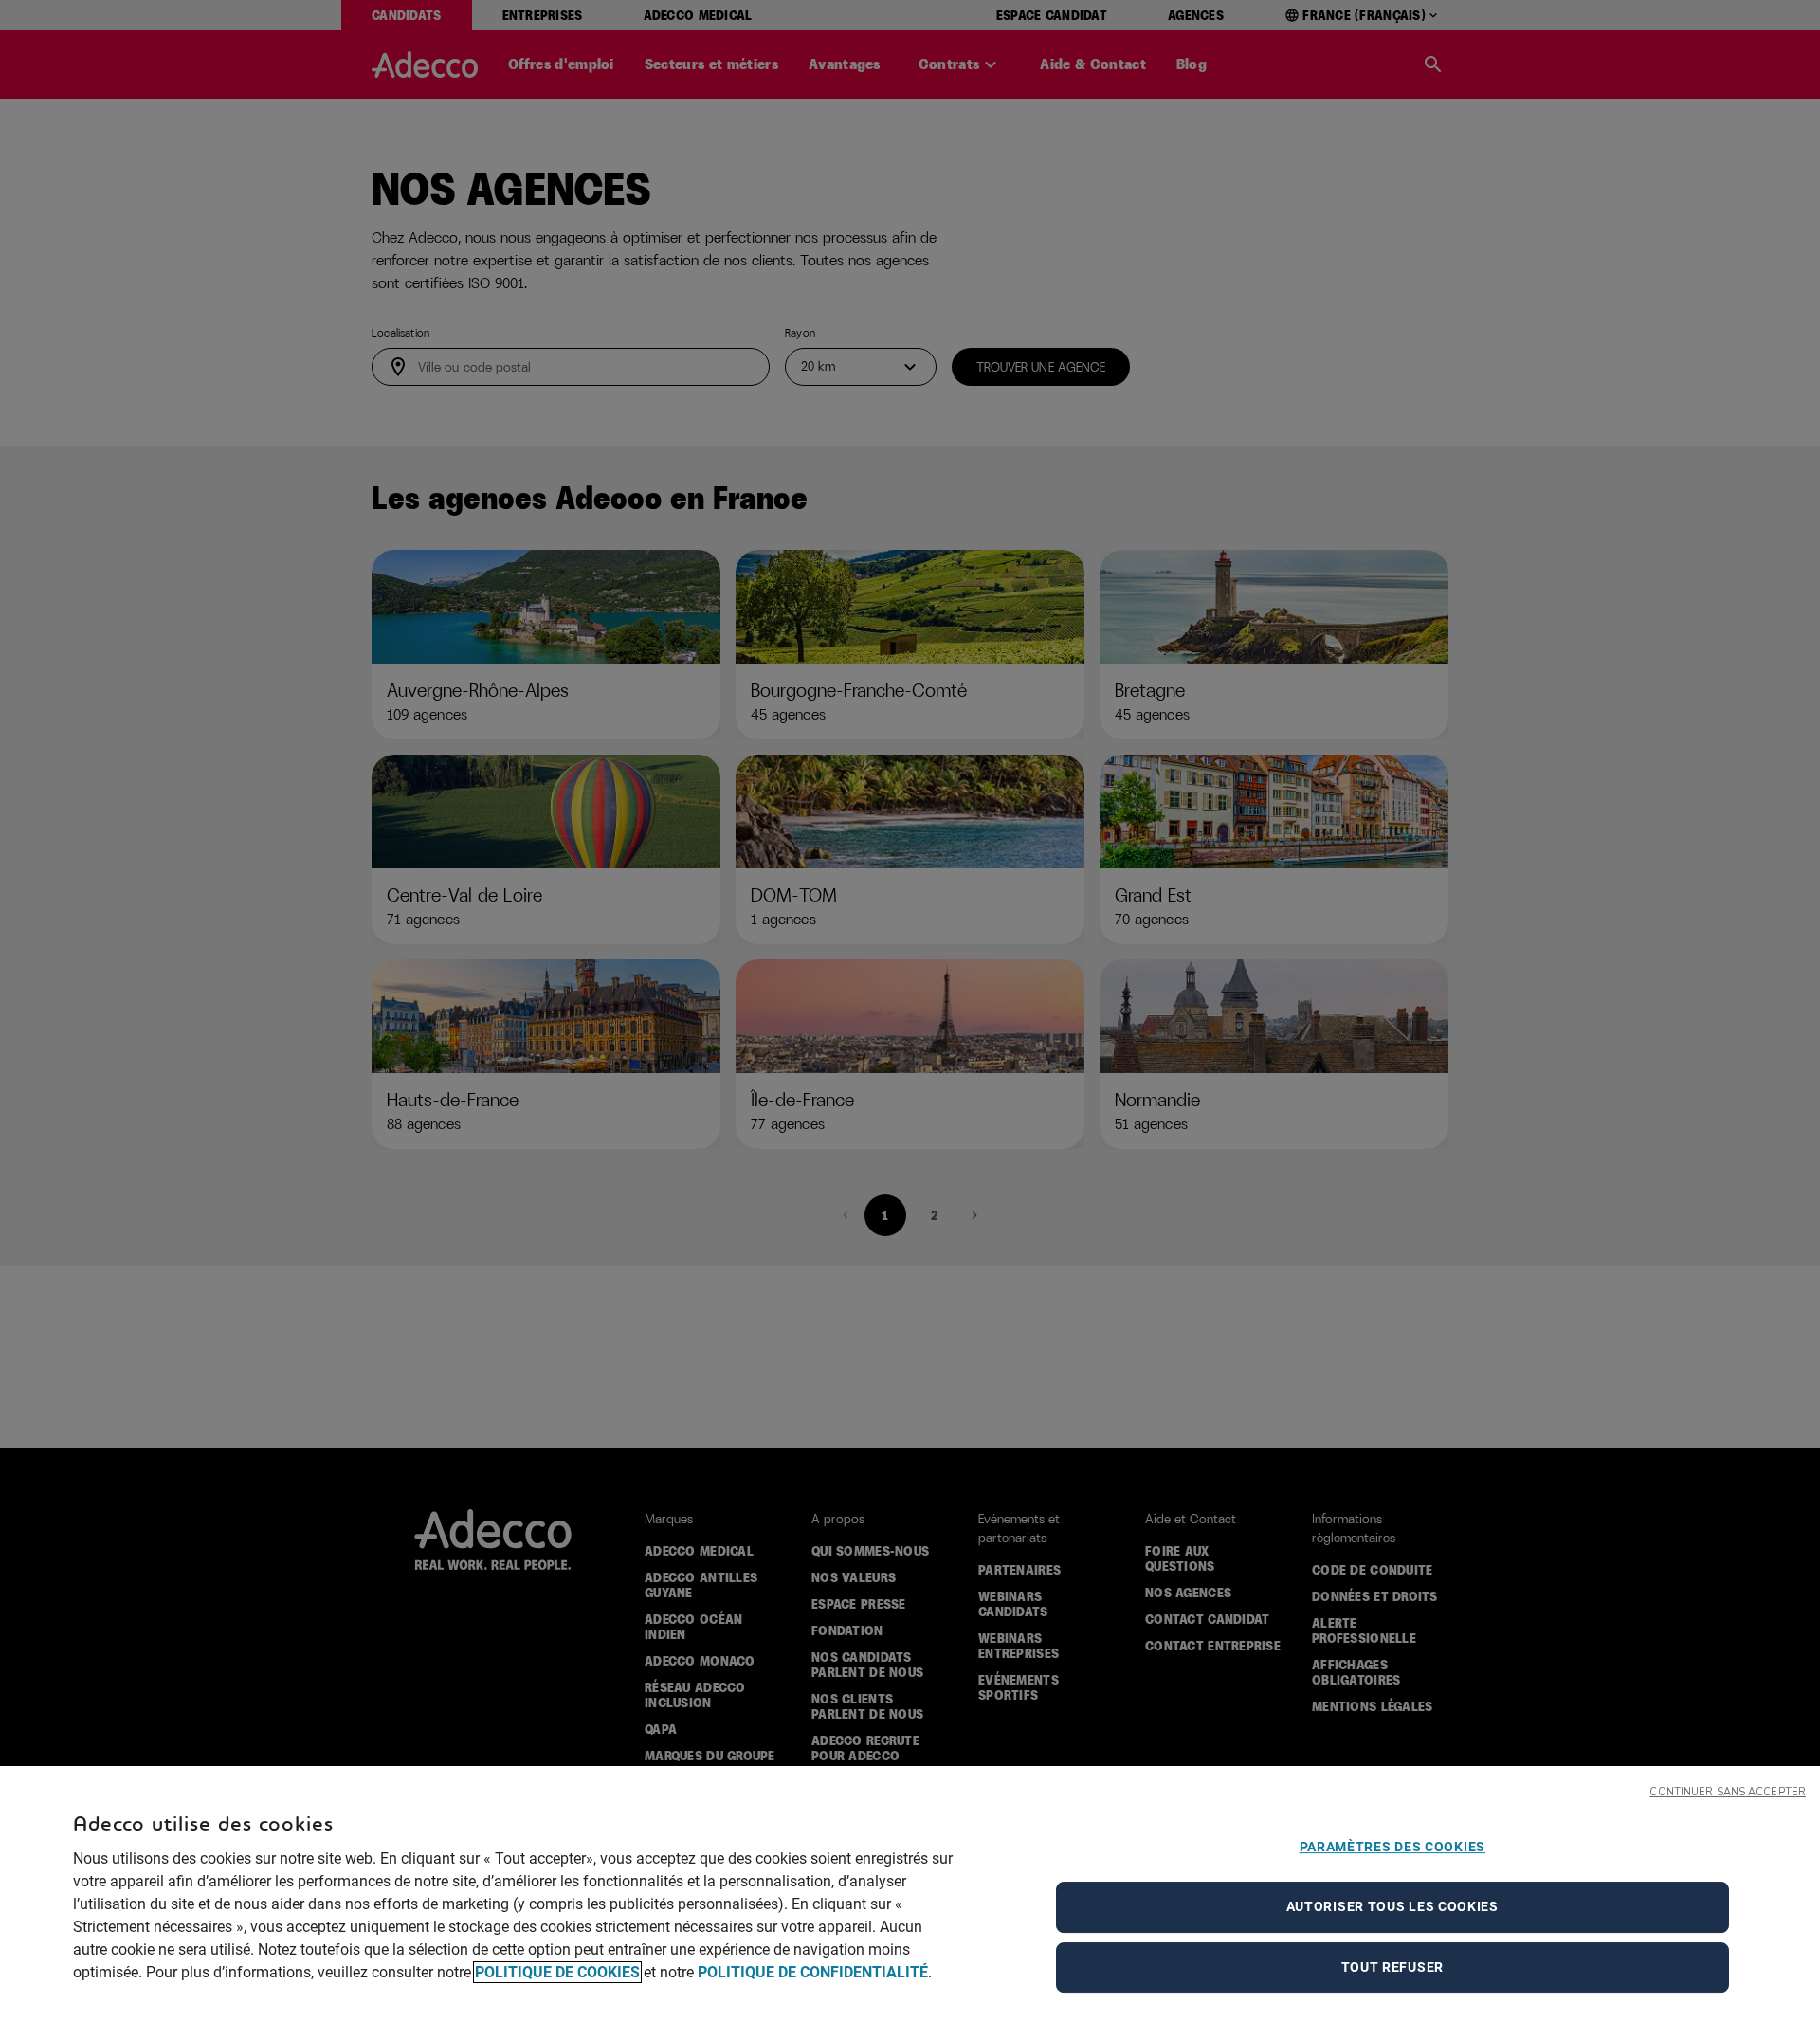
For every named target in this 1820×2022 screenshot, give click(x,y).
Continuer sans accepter (1728, 1792)
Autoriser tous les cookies (1392, 1906)
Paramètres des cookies (1392, 1847)
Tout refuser (1392, 1967)
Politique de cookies (557, 1972)
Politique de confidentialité (813, 1972)
